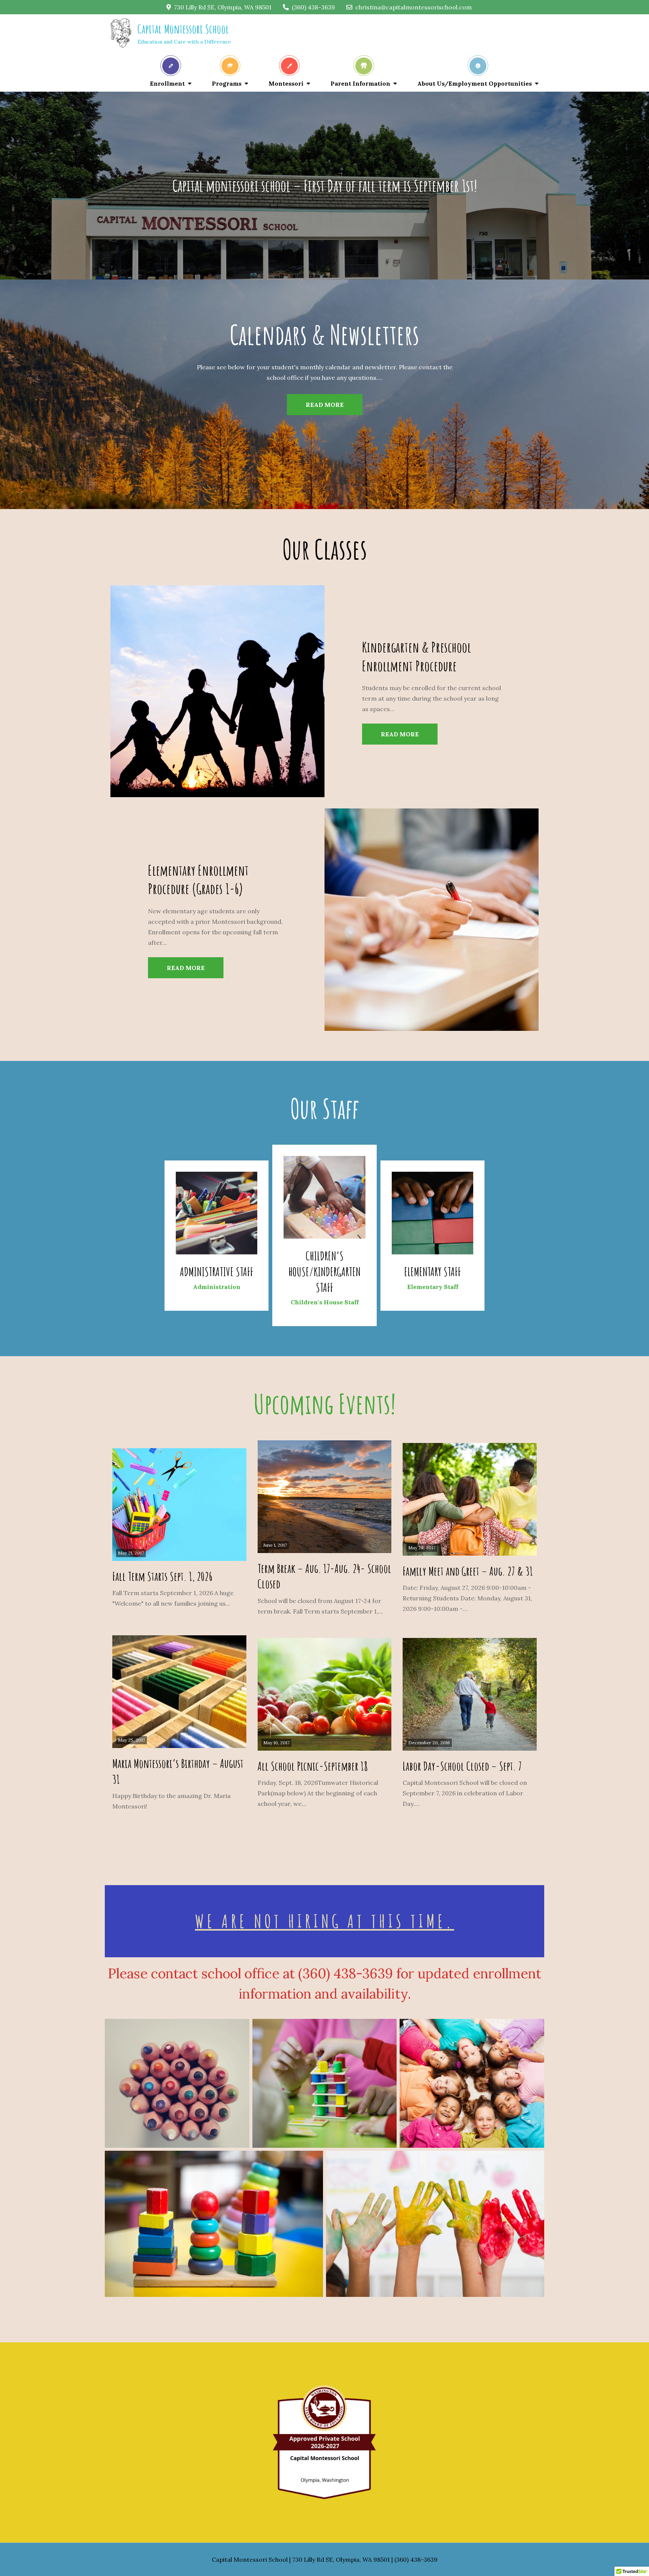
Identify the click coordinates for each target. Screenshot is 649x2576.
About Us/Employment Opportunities (475, 83)
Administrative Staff (217, 1271)
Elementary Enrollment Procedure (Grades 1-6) (198, 879)
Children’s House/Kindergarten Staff (324, 1271)
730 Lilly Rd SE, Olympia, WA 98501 (223, 7)
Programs (227, 83)
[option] (324, 394)
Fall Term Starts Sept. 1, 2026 (162, 1576)
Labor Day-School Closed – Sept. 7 (462, 1766)
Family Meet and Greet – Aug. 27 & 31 (468, 1571)
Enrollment (167, 83)
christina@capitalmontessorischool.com (414, 7)
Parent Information (360, 83)
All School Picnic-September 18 (313, 1766)
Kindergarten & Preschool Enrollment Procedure (417, 656)
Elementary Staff (432, 1271)
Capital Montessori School (183, 29)
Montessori (286, 83)
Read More (325, 405)
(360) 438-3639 (313, 7)
